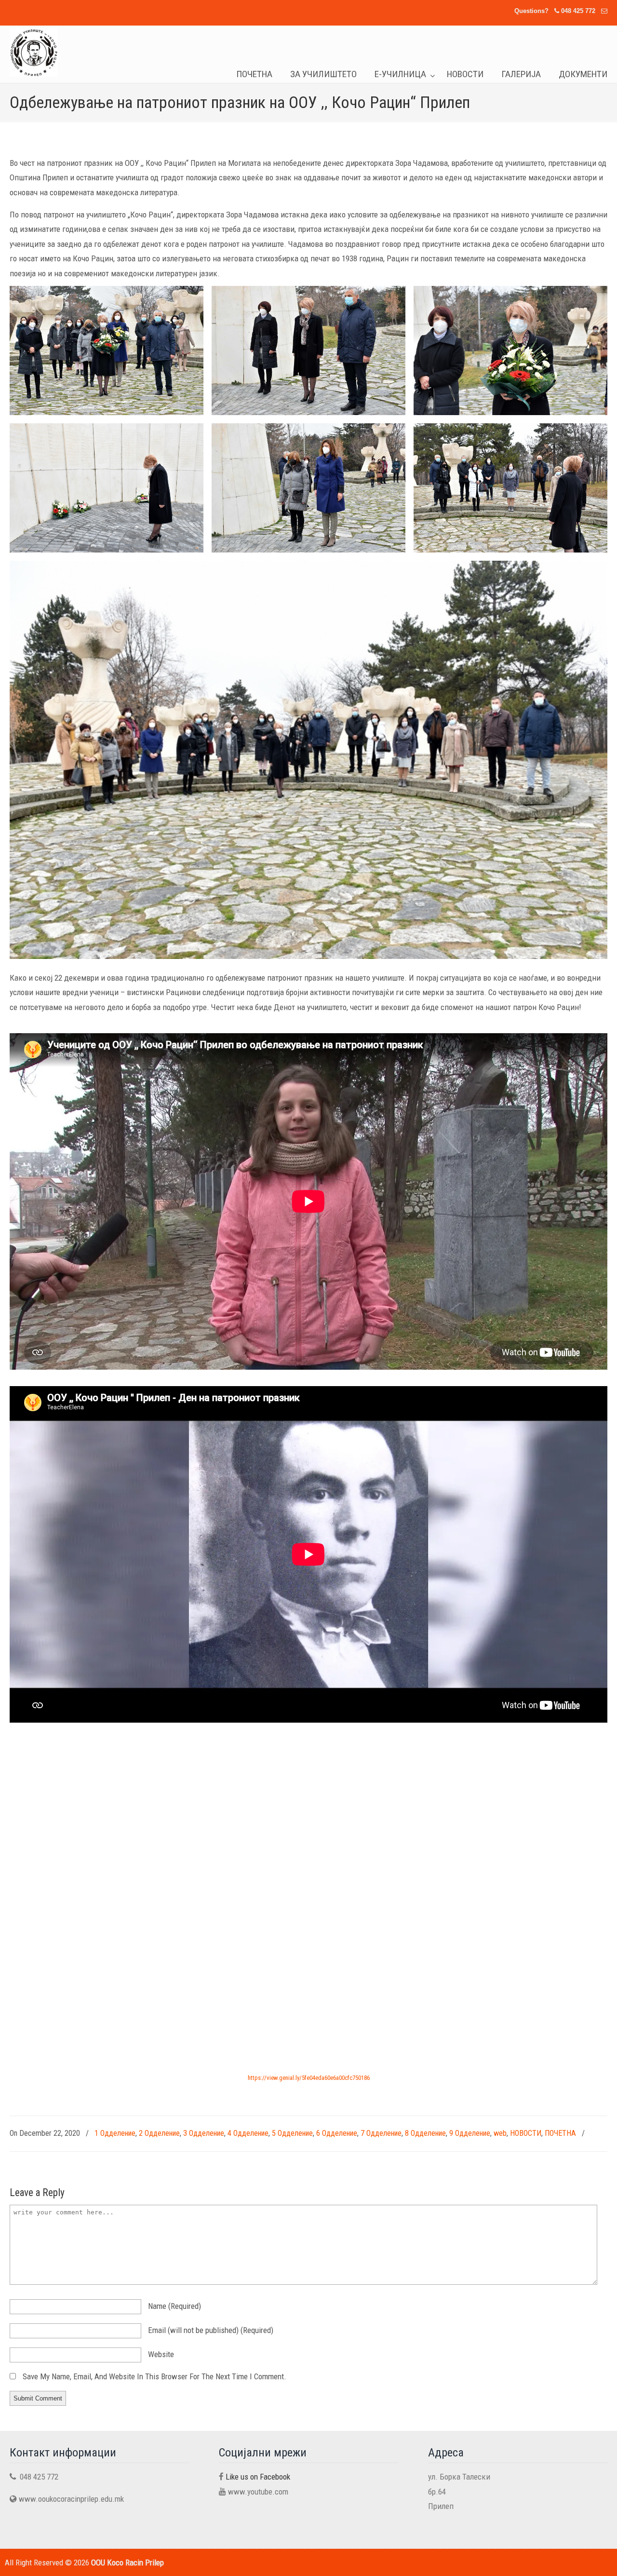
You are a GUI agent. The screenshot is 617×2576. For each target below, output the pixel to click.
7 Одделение (381, 2133)
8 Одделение (425, 2133)
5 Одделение (292, 2133)
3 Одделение (204, 2133)
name (174, 2306)
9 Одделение (470, 2133)
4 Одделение (248, 2133)
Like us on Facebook (258, 2477)
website (161, 2354)
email (211, 2330)
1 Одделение (115, 2133)
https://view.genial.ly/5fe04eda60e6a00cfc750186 (309, 2078)
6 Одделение (337, 2133)
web (500, 2133)
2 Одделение (159, 2133)
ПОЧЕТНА (560, 2133)
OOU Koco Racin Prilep (34, 53)
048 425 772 (578, 11)
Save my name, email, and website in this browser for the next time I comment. (154, 2376)
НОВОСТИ (526, 2133)
